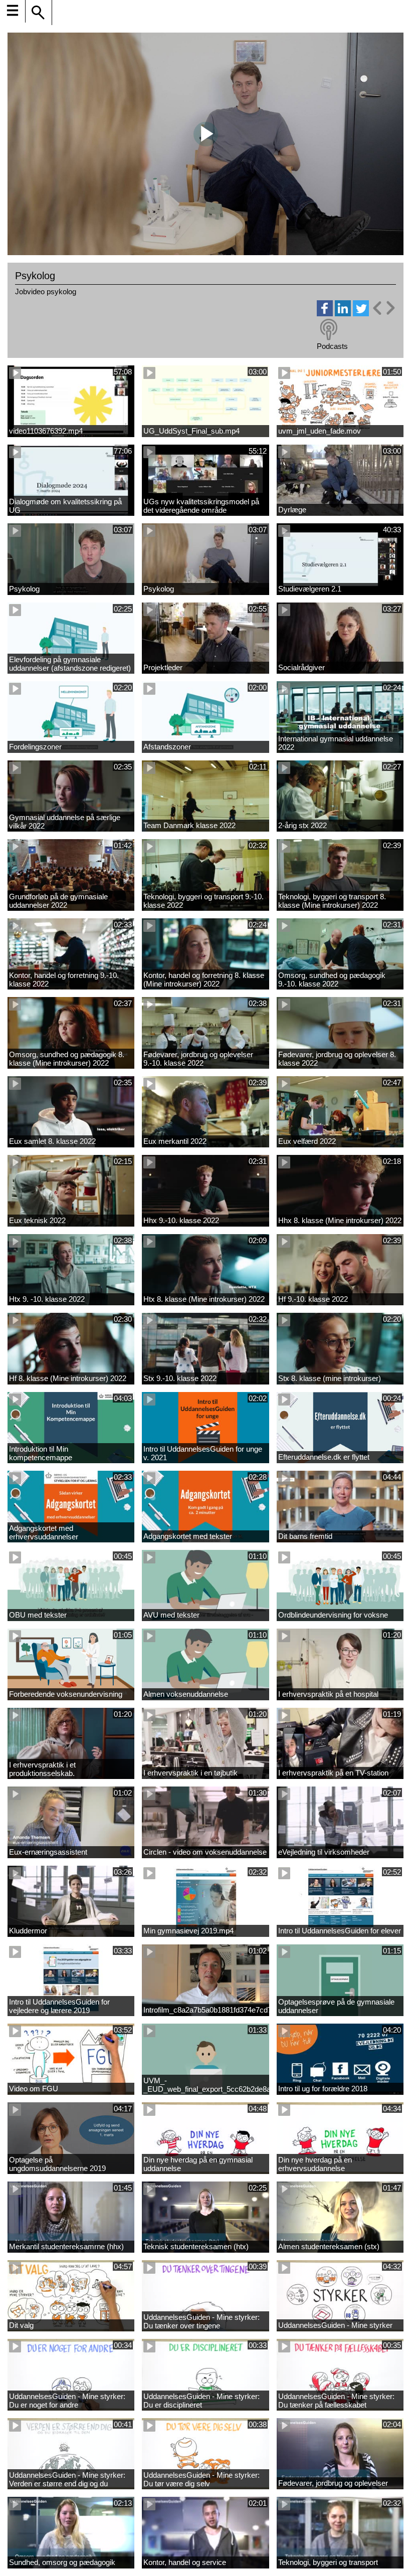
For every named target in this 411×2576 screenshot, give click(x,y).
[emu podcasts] (329, 330)
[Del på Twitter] (361, 314)
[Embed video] (383, 308)
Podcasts (332, 346)
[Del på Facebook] (325, 314)
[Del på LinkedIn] (343, 314)
